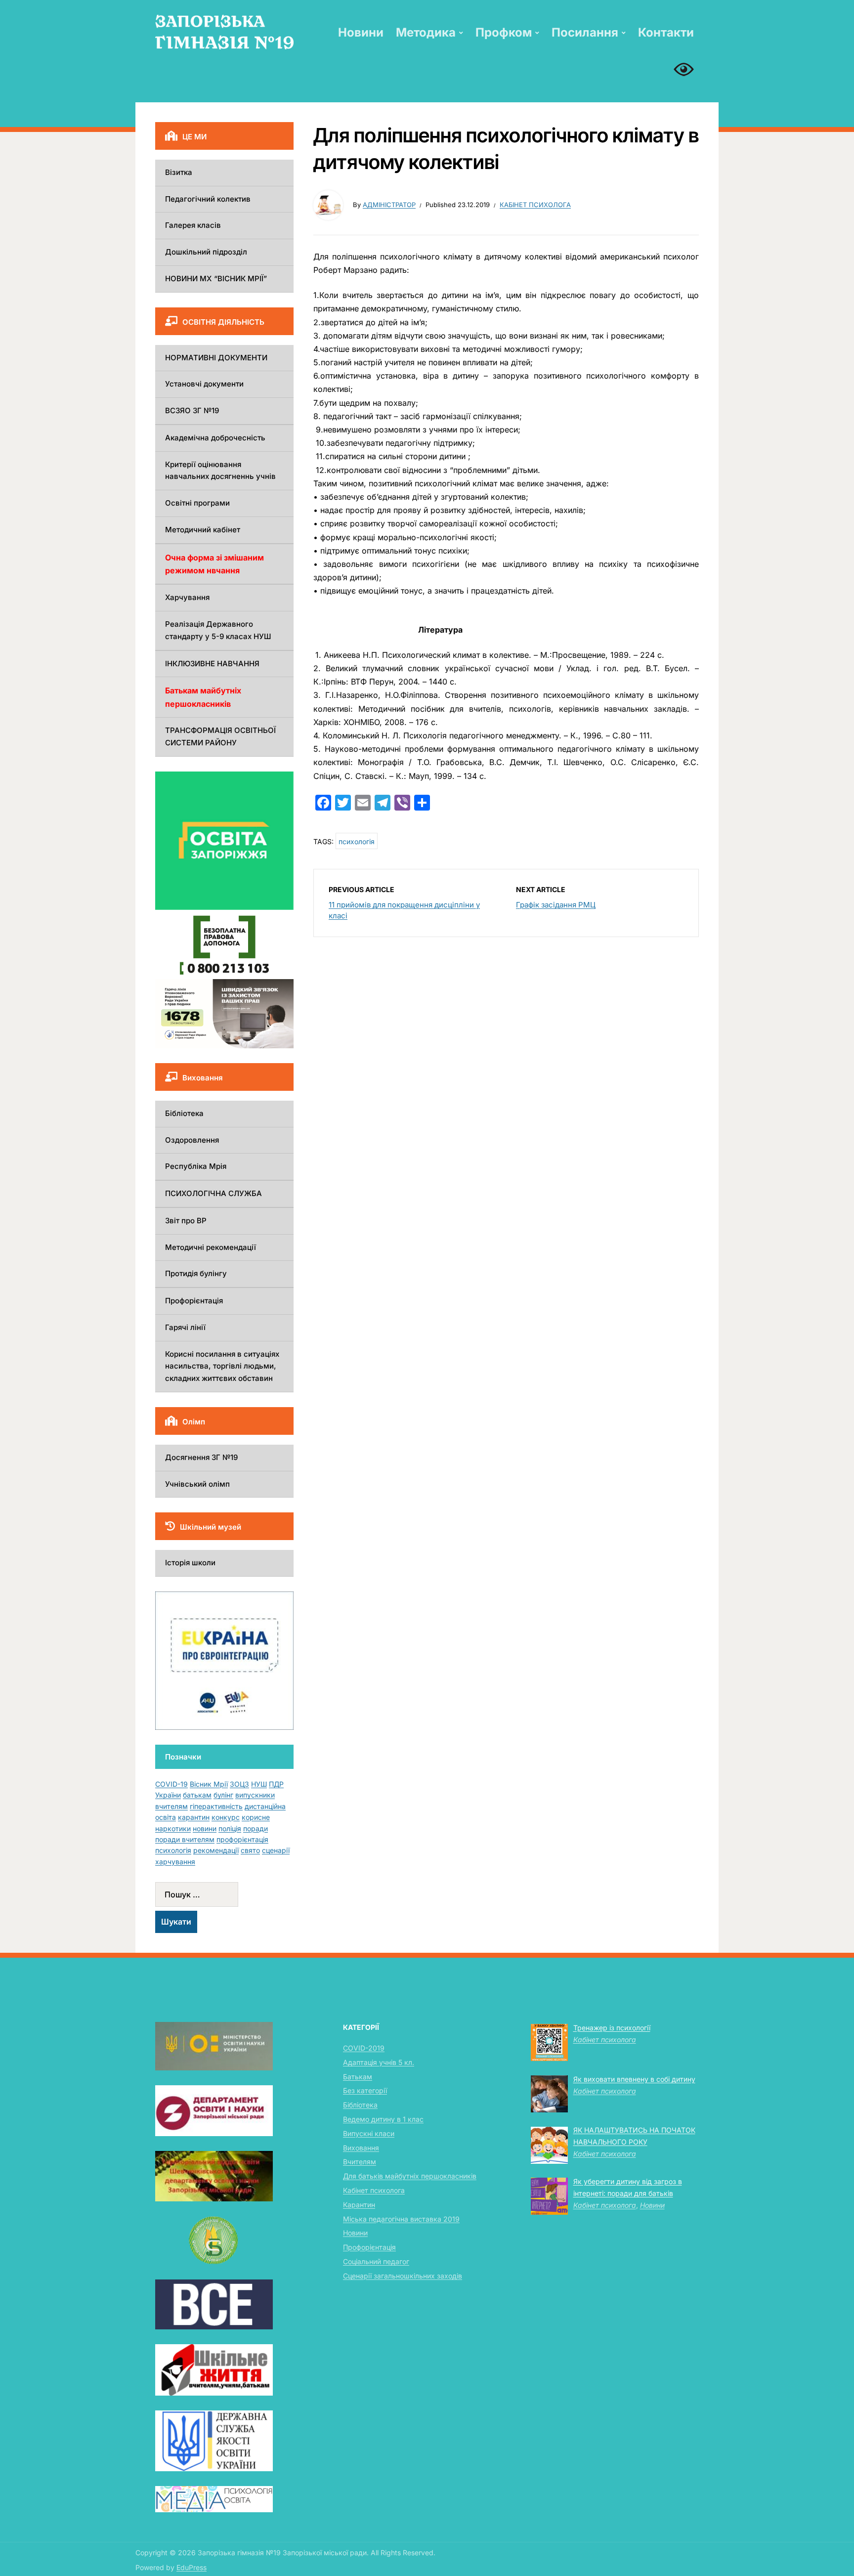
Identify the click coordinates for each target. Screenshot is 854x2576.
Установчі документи (204, 384)
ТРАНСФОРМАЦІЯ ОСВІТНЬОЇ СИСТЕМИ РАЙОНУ (220, 736)
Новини (361, 32)
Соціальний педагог (376, 2261)
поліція (230, 1828)
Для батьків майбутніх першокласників (410, 2176)
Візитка (179, 172)
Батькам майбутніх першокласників (203, 697)
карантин (194, 1817)
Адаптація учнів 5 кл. (379, 2062)
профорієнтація (242, 1839)
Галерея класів (193, 225)
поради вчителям (185, 1839)
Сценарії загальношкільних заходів (403, 2276)
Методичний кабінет (203, 530)
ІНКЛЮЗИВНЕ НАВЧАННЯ (212, 664)
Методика (426, 32)
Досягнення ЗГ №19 (201, 1457)
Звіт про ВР (186, 1221)
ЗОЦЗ (239, 1784)
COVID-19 (171, 1784)
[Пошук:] (224, 1894)
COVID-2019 (364, 2048)
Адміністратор (389, 205)
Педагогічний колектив (208, 199)
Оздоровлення (192, 1140)
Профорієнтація (194, 1301)
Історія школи (190, 1563)
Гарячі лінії (185, 1327)
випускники (255, 1795)
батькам (197, 1795)
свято (250, 1850)
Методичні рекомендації (211, 1247)
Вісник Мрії (209, 1784)
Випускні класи (369, 2133)
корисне (256, 1817)
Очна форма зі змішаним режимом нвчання (214, 564)
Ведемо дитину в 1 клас (383, 2119)
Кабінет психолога (535, 205)
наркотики (173, 1828)
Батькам (358, 2077)
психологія (357, 841)
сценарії (276, 1850)
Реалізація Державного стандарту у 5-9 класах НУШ (218, 630)
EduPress (192, 2567)
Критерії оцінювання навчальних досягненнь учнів (220, 471)
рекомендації (216, 1850)
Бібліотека (184, 1113)
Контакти (666, 32)
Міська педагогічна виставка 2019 (401, 2219)
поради (256, 1828)
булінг (223, 1795)
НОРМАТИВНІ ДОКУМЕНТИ (216, 358)
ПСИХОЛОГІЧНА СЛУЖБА (213, 1193)
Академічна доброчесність (215, 438)
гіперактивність (216, 1806)
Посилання (585, 32)
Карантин (359, 2205)
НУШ (259, 1784)
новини (205, 1828)
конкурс (226, 1817)
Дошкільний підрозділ (206, 252)
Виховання (361, 2148)
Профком (504, 32)
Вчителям (360, 2162)
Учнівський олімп (197, 1484)
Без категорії (365, 2090)
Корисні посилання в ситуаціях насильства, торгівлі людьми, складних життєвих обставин (222, 1366)
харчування (175, 1862)
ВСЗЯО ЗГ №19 (192, 410)
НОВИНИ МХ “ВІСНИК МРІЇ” (216, 279)
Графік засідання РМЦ (556, 905)
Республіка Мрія (196, 1166)
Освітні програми (197, 503)
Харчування (187, 597)
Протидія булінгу (196, 1273)
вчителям (171, 1806)
